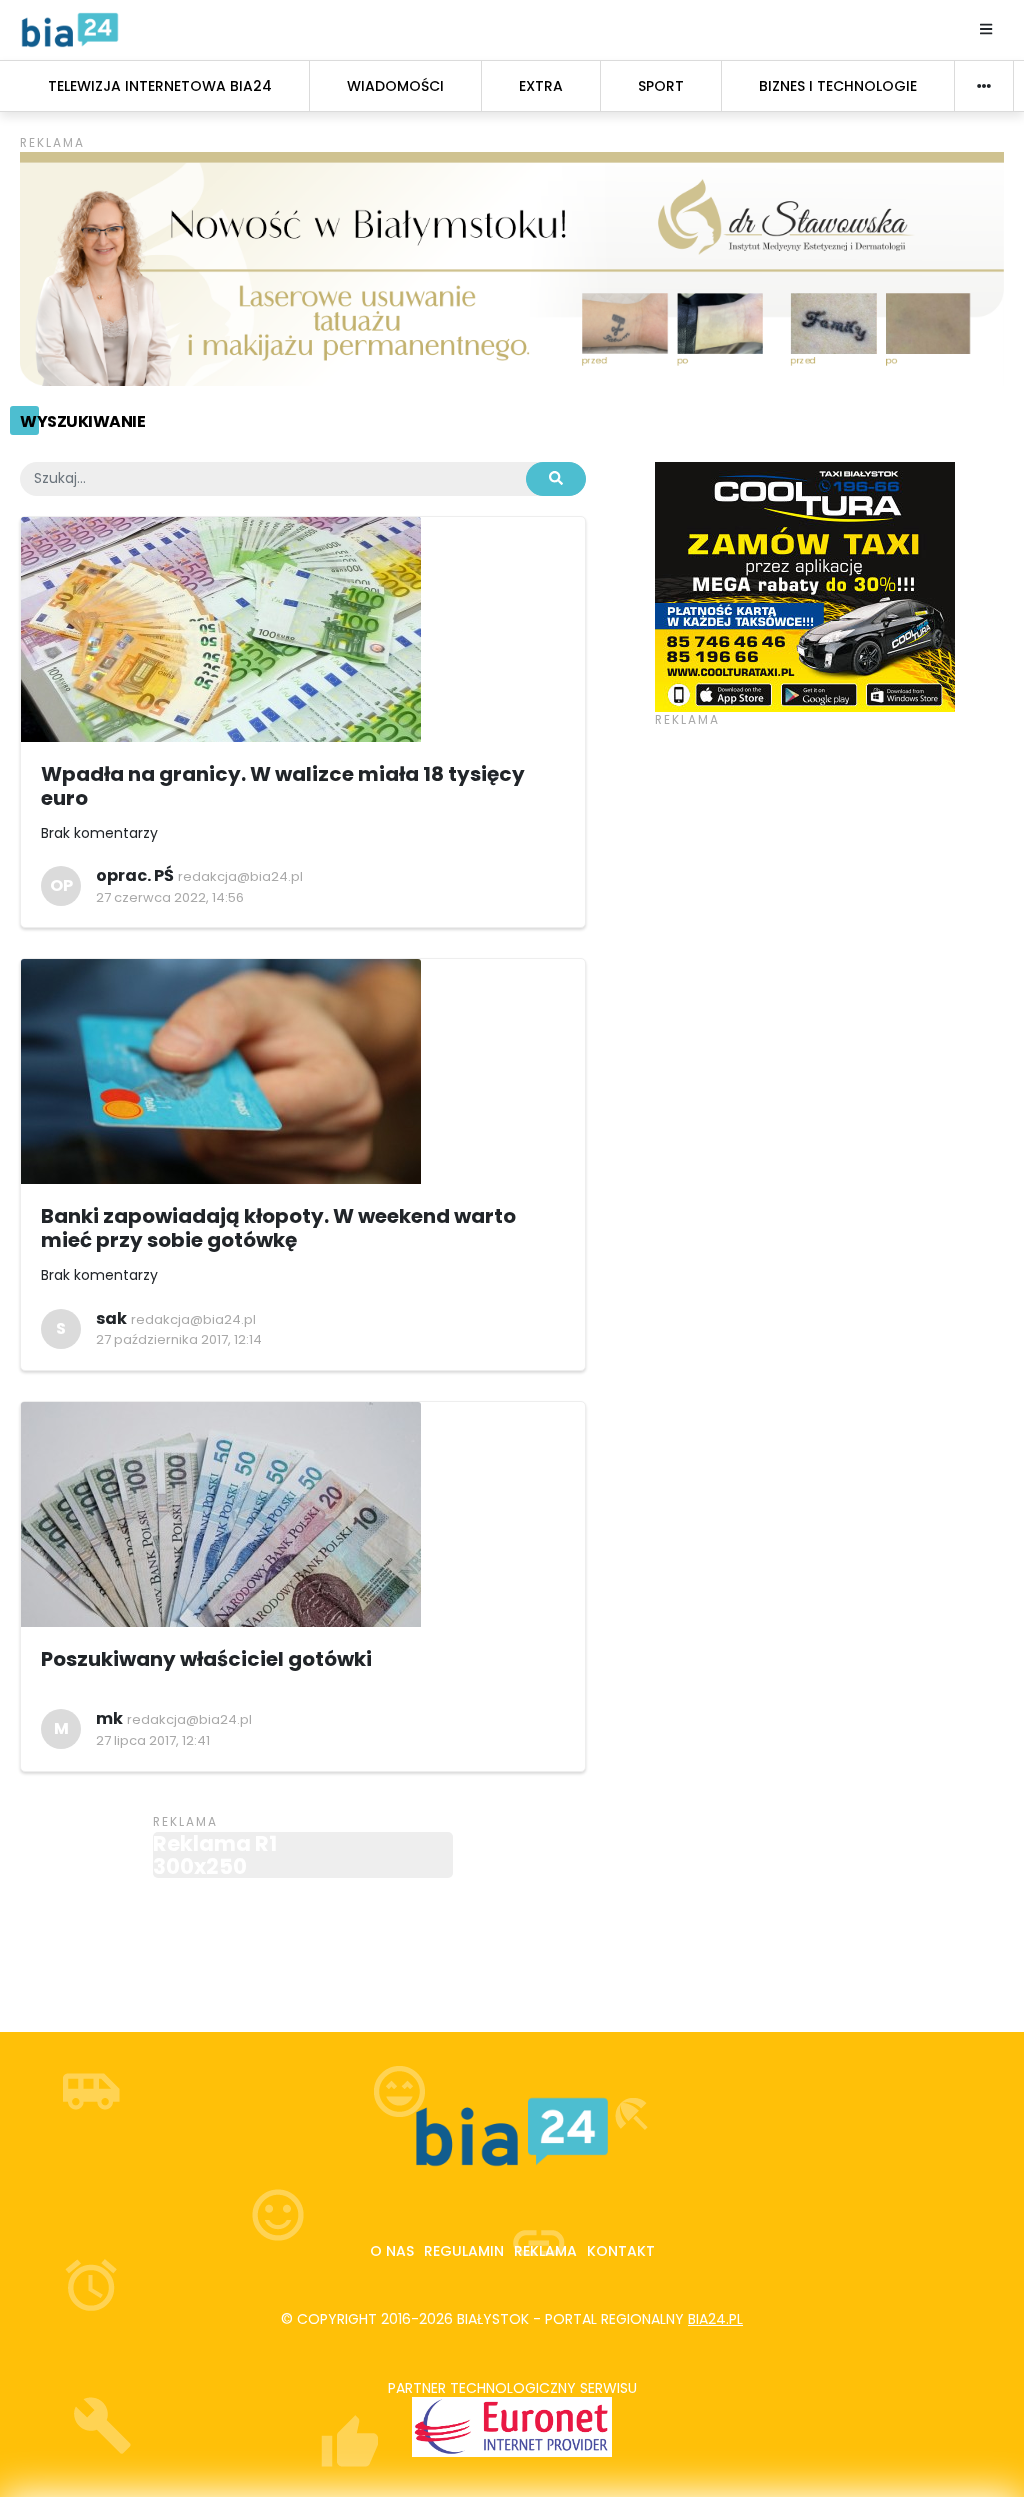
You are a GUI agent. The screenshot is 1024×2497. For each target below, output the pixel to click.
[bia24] (70, 29)
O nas (392, 2251)
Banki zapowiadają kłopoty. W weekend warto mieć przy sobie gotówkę (278, 1228)
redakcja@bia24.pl (240, 876)
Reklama (545, 2251)
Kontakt (621, 2251)
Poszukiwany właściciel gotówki (206, 1659)
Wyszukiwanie (82, 421)
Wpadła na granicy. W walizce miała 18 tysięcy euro (283, 786)
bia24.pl (715, 2319)
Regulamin (464, 2251)
